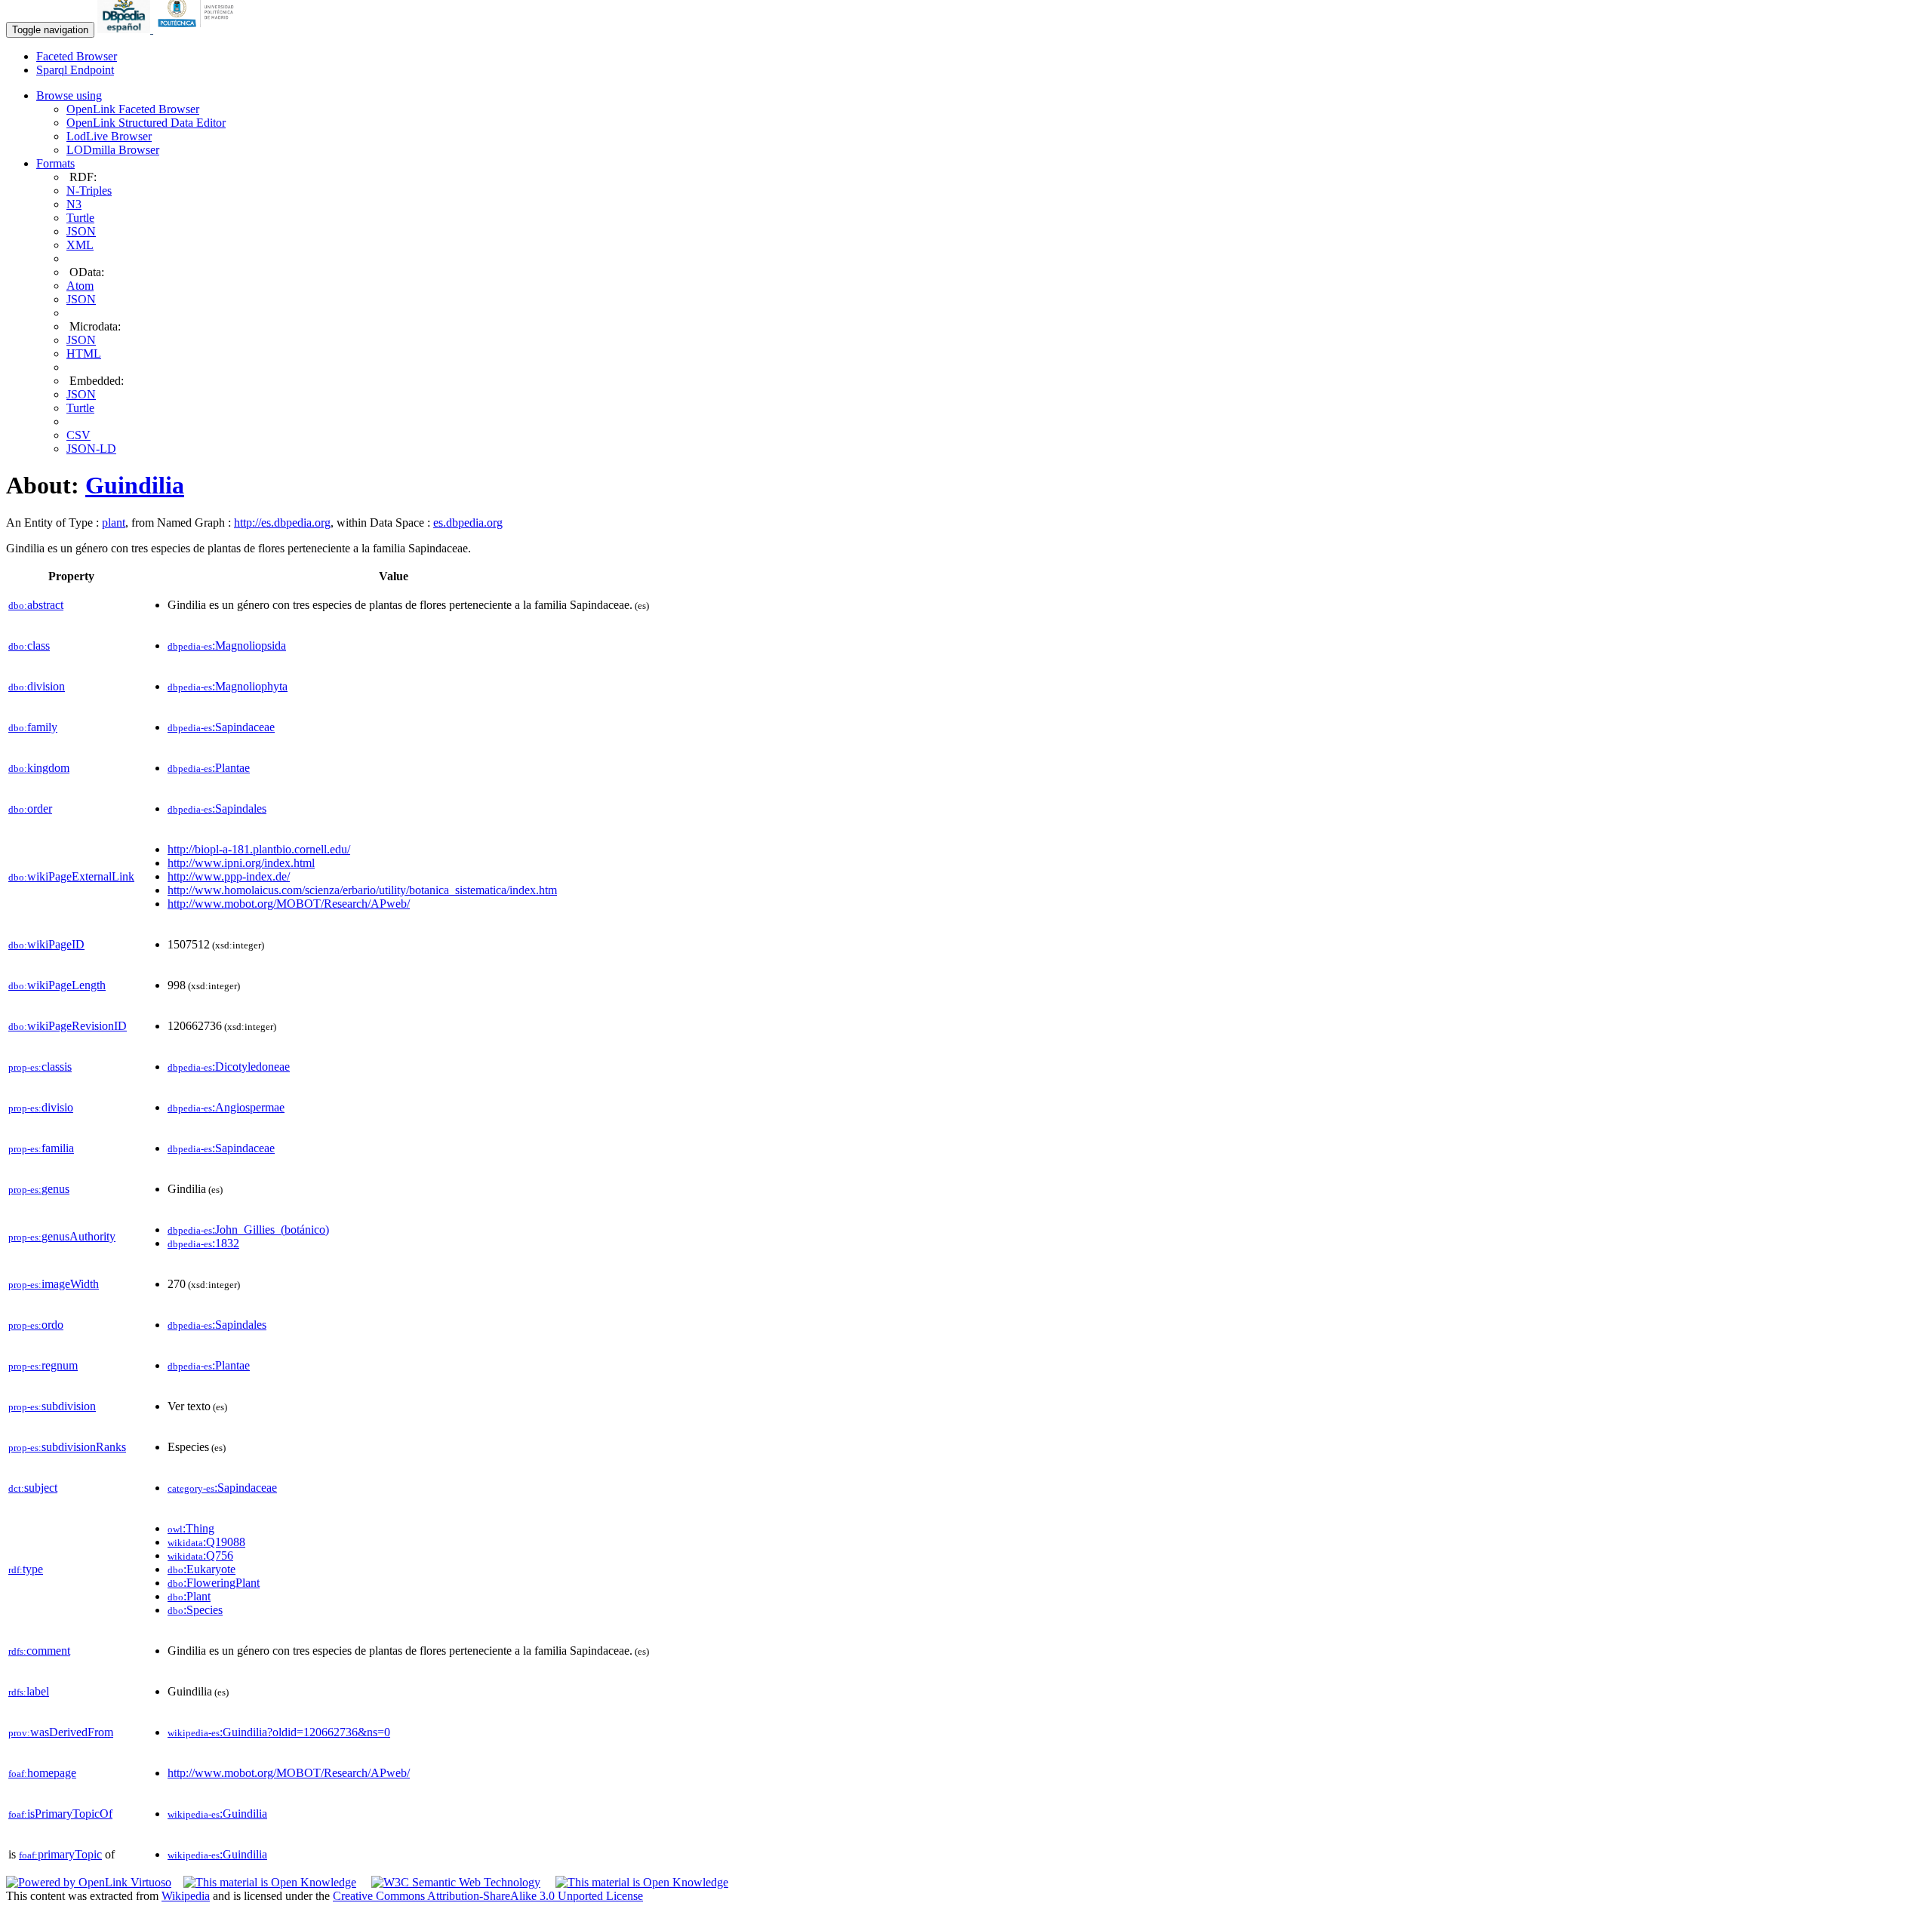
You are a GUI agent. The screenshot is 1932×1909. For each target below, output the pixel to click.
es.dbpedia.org (468, 523)
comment (39, 1651)
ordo (36, 1325)
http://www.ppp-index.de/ (229, 876)
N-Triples (89, 191)
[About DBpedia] (125, 29)
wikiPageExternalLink (71, 876)
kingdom (39, 768)
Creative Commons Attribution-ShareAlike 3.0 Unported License (488, 1896)
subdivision (52, 1406)
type (26, 1569)
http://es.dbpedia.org (282, 523)
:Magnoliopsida (227, 646)
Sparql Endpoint (75, 70)
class (29, 646)
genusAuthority (62, 1236)
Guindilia (135, 485)
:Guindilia (217, 1814)
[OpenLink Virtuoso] (89, 1882)
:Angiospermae (226, 1107)
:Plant (189, 1596)
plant (114, 523)
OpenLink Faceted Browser (133, 109)
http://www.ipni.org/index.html (241, 863)
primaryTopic (60, 1854)
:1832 (203, 1243)
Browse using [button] (69, 95)
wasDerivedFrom (61, 1732)
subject (33, 1488)
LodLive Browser (109, 136)
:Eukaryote (202, 1569)
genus (39, 1189)
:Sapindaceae (221, 727)
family (33, 727)
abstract (36, 605)
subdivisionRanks (67, 1447)
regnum (43, 1365)
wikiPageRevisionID (68, 1026)
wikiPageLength (57, 985)
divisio (41, 1107)
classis (40, 1067)
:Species (195, 1610)
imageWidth (54, 1284)
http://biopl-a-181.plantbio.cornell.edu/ (259, 849)
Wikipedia (186, 1896)
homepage (42, 1773)
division (37, 686)
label (29, 1691)
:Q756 (200, 1555)
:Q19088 (206, 1542)
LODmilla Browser (113, 150)
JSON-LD (91, 449)
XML (80, 245)
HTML (84, 354)
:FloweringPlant (214, 1583)
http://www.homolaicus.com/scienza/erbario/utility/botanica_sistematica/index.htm (362, 890)
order (30, 808)
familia (41, 1148)
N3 (74, 204)
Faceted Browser (77, 56)
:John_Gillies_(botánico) (248, 1230)
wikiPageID (46, 944)
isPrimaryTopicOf (60, 1814)
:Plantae (209, 768)
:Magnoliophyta (228, 686)
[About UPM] (198, 29)
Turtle (80, 218)
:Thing (191, 1528)
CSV (78, 435)
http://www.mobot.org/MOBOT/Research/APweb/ (289, 904)
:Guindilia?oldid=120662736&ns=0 (279, 1732)
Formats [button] (55, 163)
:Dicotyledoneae (229, 1067)
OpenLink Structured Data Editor (146, 123)
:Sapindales (217, 808)
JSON (81, 231)
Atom (80, 286)
